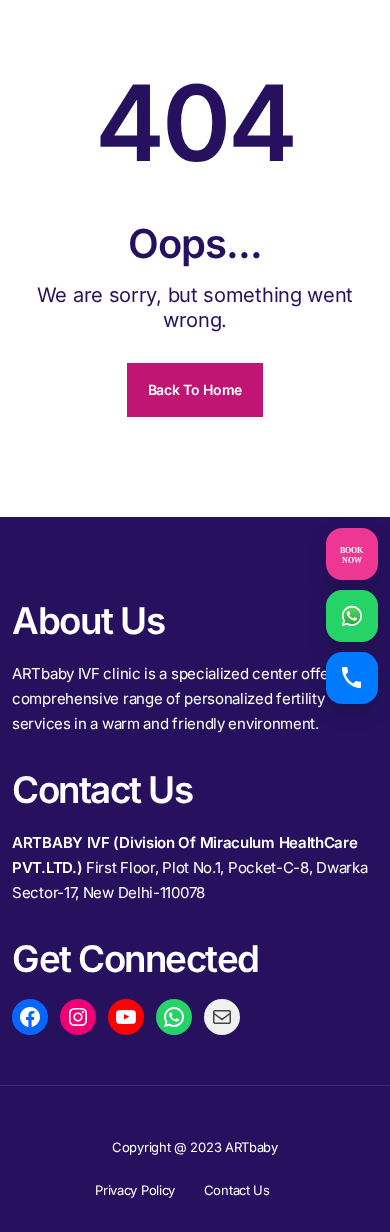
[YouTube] (126, 1017)
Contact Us (237, 1190)
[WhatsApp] (174, 1017)
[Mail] (222, 1017)
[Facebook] (30, 1017)
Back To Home (195, 389)
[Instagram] (78, 1017)
